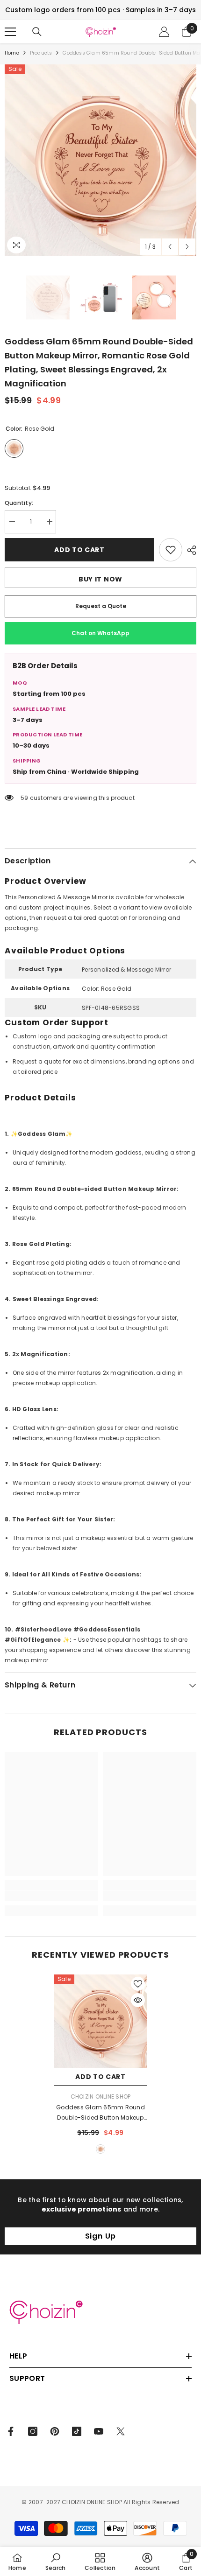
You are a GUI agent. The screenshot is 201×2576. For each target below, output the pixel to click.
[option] (100, 160)
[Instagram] (33, 2431)
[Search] (37, 32)
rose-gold (100, 2149)
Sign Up (101, 2236)
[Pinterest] (55, 2431)
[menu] (10, 32)
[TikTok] (77, 2431)
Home (12, 53)
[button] (170, 247)
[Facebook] (11, 2431)
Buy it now (100, 579)
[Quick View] (138, 2000)
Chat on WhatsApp (100, 633)
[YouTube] (99, 2431)
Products (41, 53)
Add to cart (80, 550)
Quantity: (19, 503)
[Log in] (164, 32)
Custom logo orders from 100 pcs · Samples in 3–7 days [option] (100, 10)
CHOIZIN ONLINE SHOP (101, 2096)
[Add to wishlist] (171, 550)
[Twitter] (121, 2431)
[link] (51, 1896)
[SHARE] (189, 550)
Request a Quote (101, 606)
